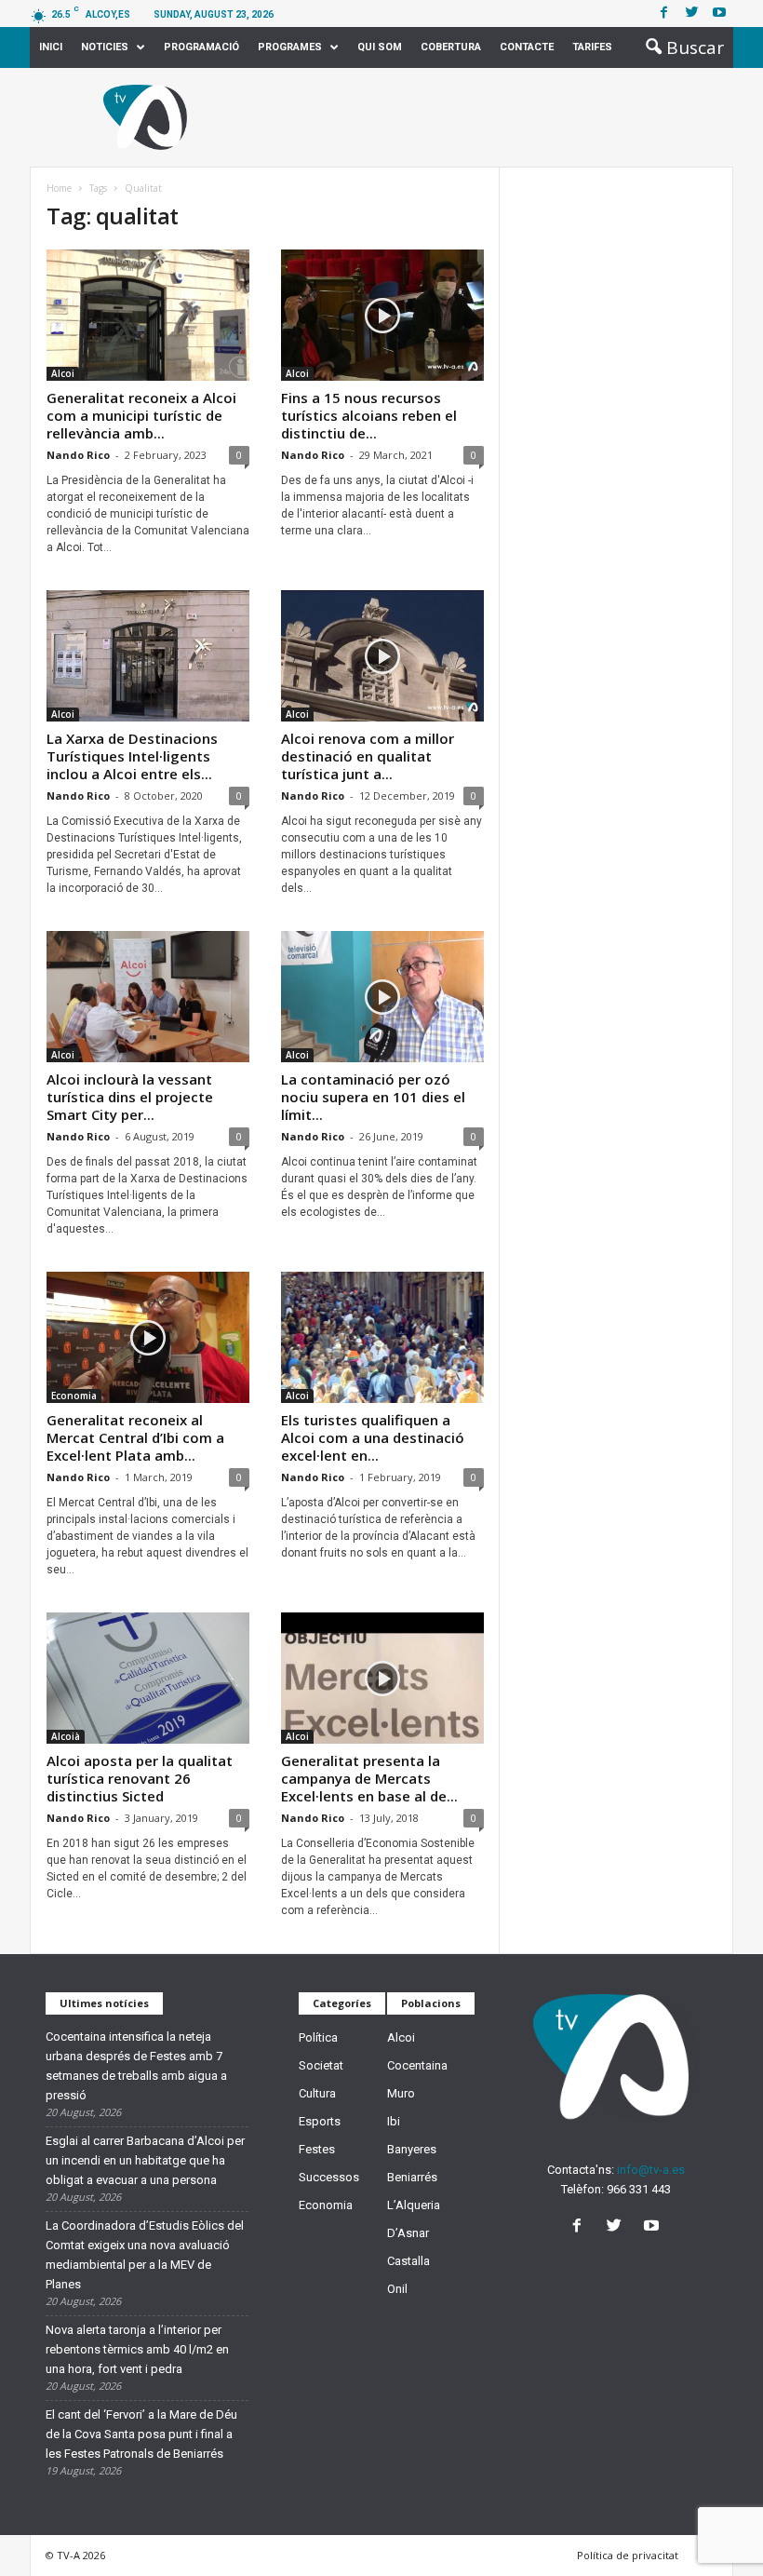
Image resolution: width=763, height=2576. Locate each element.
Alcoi (63, 373)
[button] (679, 47)
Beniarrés (412, 2177)
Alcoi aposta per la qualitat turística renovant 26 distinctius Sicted (140, 1778)
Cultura (317, 2093)
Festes (317, 2149)
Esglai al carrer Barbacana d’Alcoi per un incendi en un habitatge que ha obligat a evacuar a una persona (145, 2160)
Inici (51, 47)
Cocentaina (417, 2065)
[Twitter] (691, 13)
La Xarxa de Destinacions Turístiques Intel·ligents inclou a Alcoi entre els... (132, 756)
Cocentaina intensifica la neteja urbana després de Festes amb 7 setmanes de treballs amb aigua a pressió (136, 2066)
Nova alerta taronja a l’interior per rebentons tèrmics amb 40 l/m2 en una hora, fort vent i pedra (137, 2349)
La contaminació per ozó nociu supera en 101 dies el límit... (373, 1097)
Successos (329, 2177)
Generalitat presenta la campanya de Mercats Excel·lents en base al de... (369, 1778)
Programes (290, 47)
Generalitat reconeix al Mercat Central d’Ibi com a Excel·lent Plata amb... (135, 1437)
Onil (397, 2289)
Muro (401, 2093)
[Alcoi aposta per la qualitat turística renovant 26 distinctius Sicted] (148, 1678)
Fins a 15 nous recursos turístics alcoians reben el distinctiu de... (369, 415)
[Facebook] (663, 13)
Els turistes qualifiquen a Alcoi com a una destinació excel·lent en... (373, 1437)
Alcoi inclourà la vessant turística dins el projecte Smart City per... (130, 1097)
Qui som (380, 47)
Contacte (527, 47)
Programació (201, 47)
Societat (321, 2065)
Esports (320, 2121)
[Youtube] (719, 13)
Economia (74, 1396)
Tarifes (592, 47)
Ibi (394, 2121)
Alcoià (66, 1736)
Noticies (105, 47)
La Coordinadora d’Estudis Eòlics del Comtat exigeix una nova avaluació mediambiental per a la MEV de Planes (145, 2255)
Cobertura (451, 47)
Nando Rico (78, 455)
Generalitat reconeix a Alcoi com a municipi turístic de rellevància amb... (141, 415)
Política (318, 2037)
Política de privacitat (628, 2555)
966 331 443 (639, 2189)
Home (59, 188)
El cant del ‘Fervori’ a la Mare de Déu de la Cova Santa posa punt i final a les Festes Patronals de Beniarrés (141, 2434)
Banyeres (412, 2149)
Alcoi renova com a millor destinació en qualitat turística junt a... (368, 756)
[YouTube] (654, 2227)
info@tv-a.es (651, 2170)
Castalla (408, 2261)
